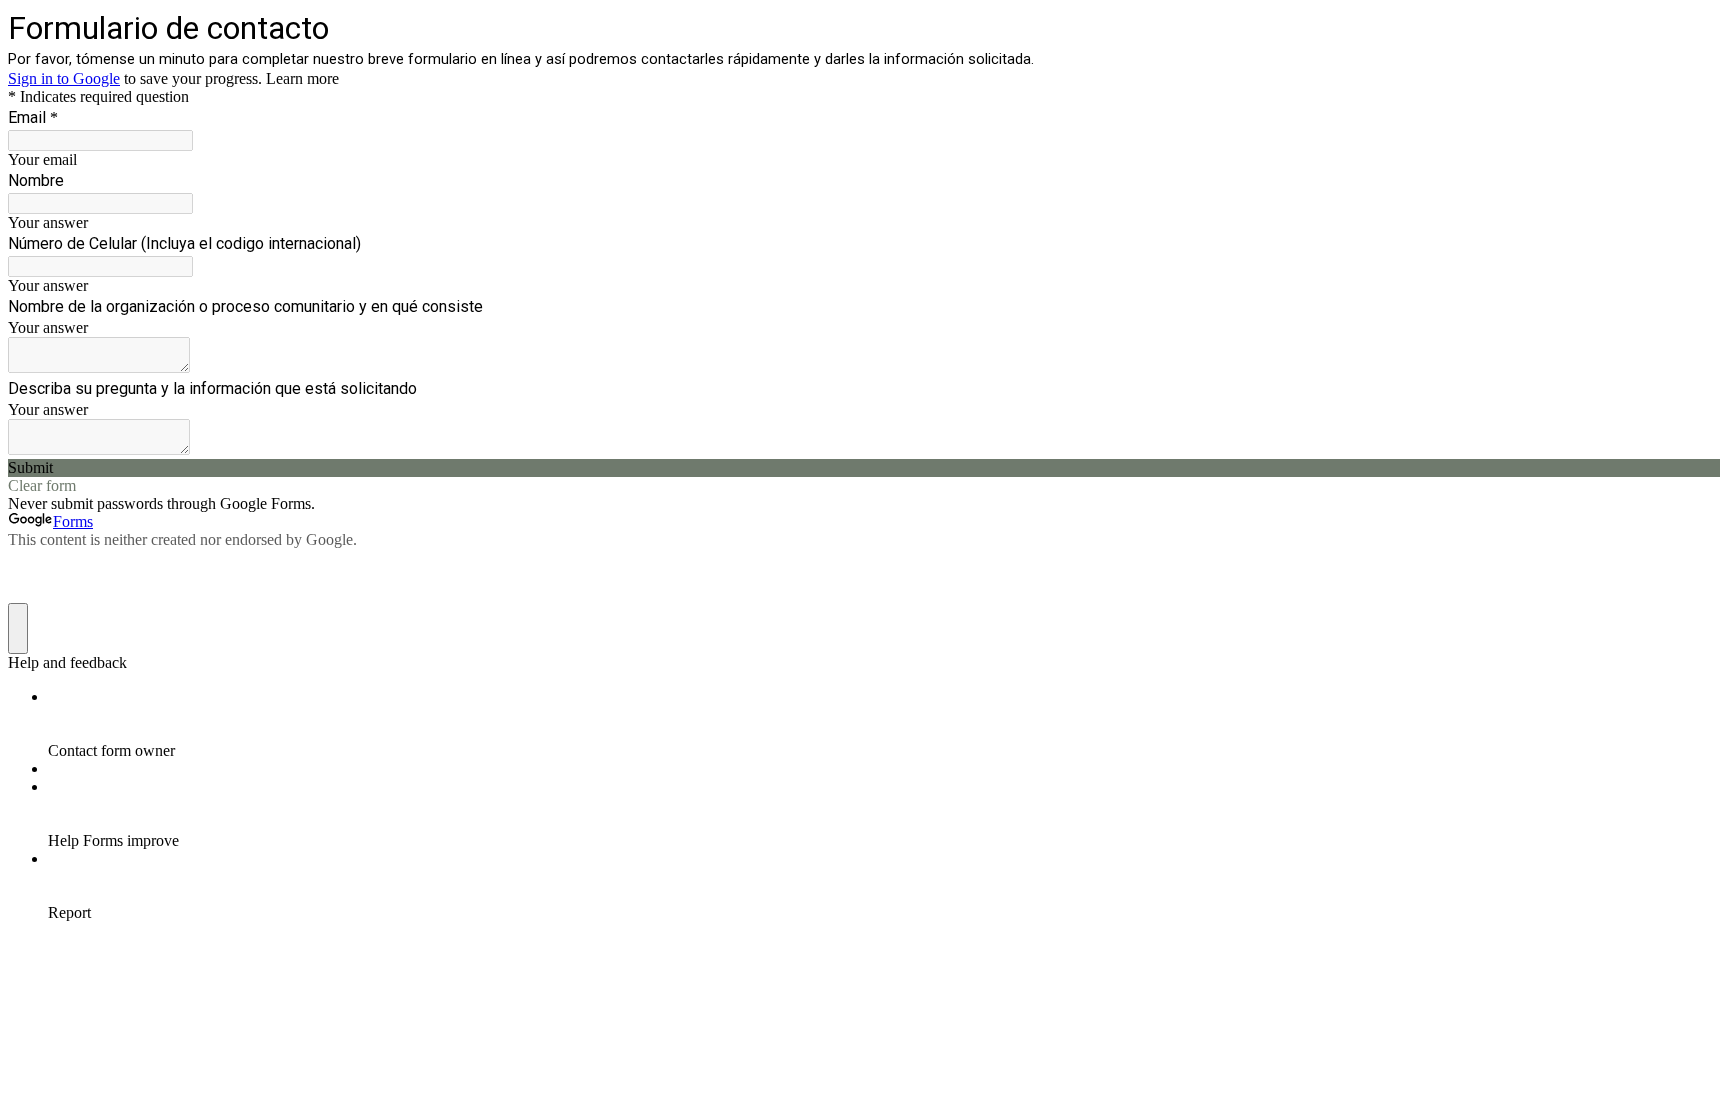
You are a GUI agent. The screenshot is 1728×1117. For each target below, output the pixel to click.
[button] (864, 468)
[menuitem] (884, 724)
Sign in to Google (64, 78)
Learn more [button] (302, 78)
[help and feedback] (18, 628)
